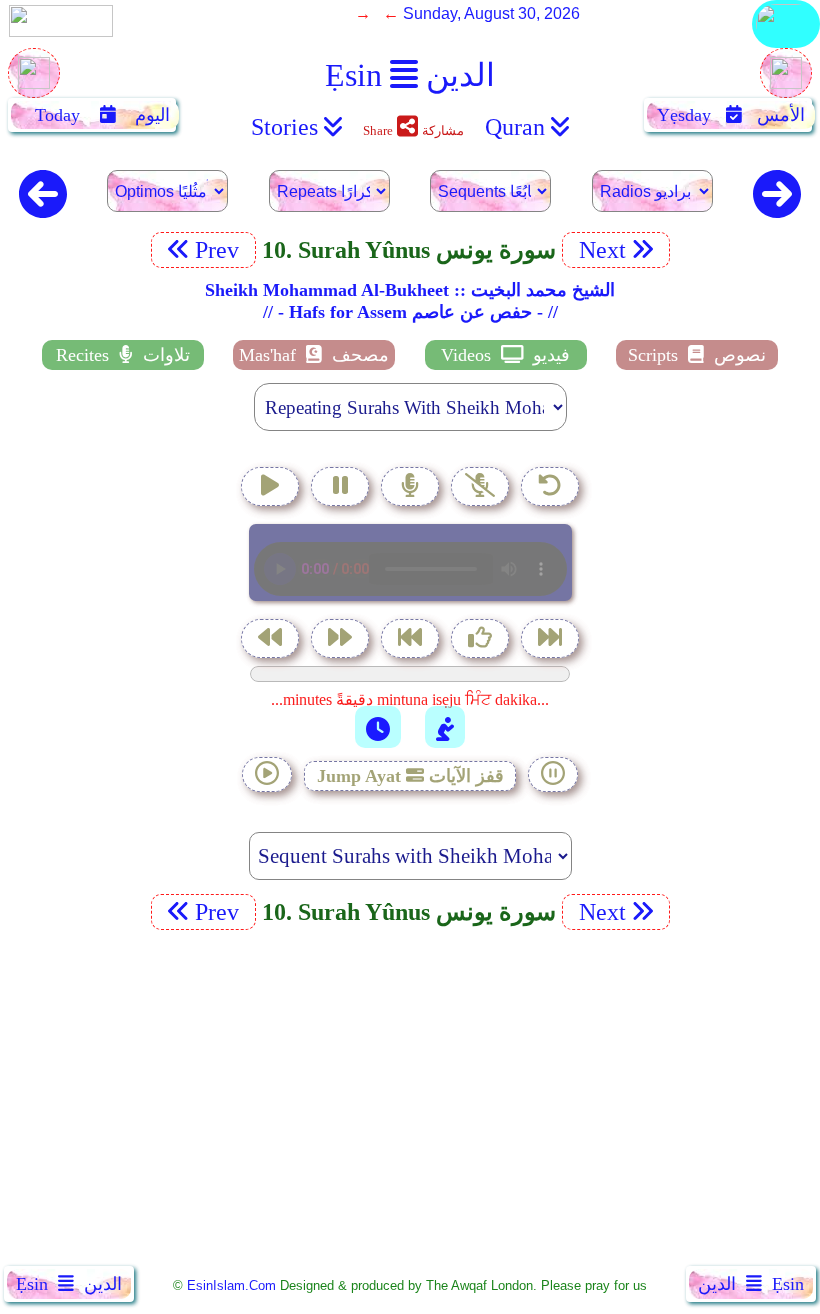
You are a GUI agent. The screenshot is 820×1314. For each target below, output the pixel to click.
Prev (220, 250)
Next (599, 250)
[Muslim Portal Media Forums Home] (34, 83)
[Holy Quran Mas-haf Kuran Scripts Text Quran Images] (786, 46)
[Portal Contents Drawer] (412, 640)
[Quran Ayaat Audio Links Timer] (378, 727)
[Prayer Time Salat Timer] (445, 727)
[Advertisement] (410, 1102)
